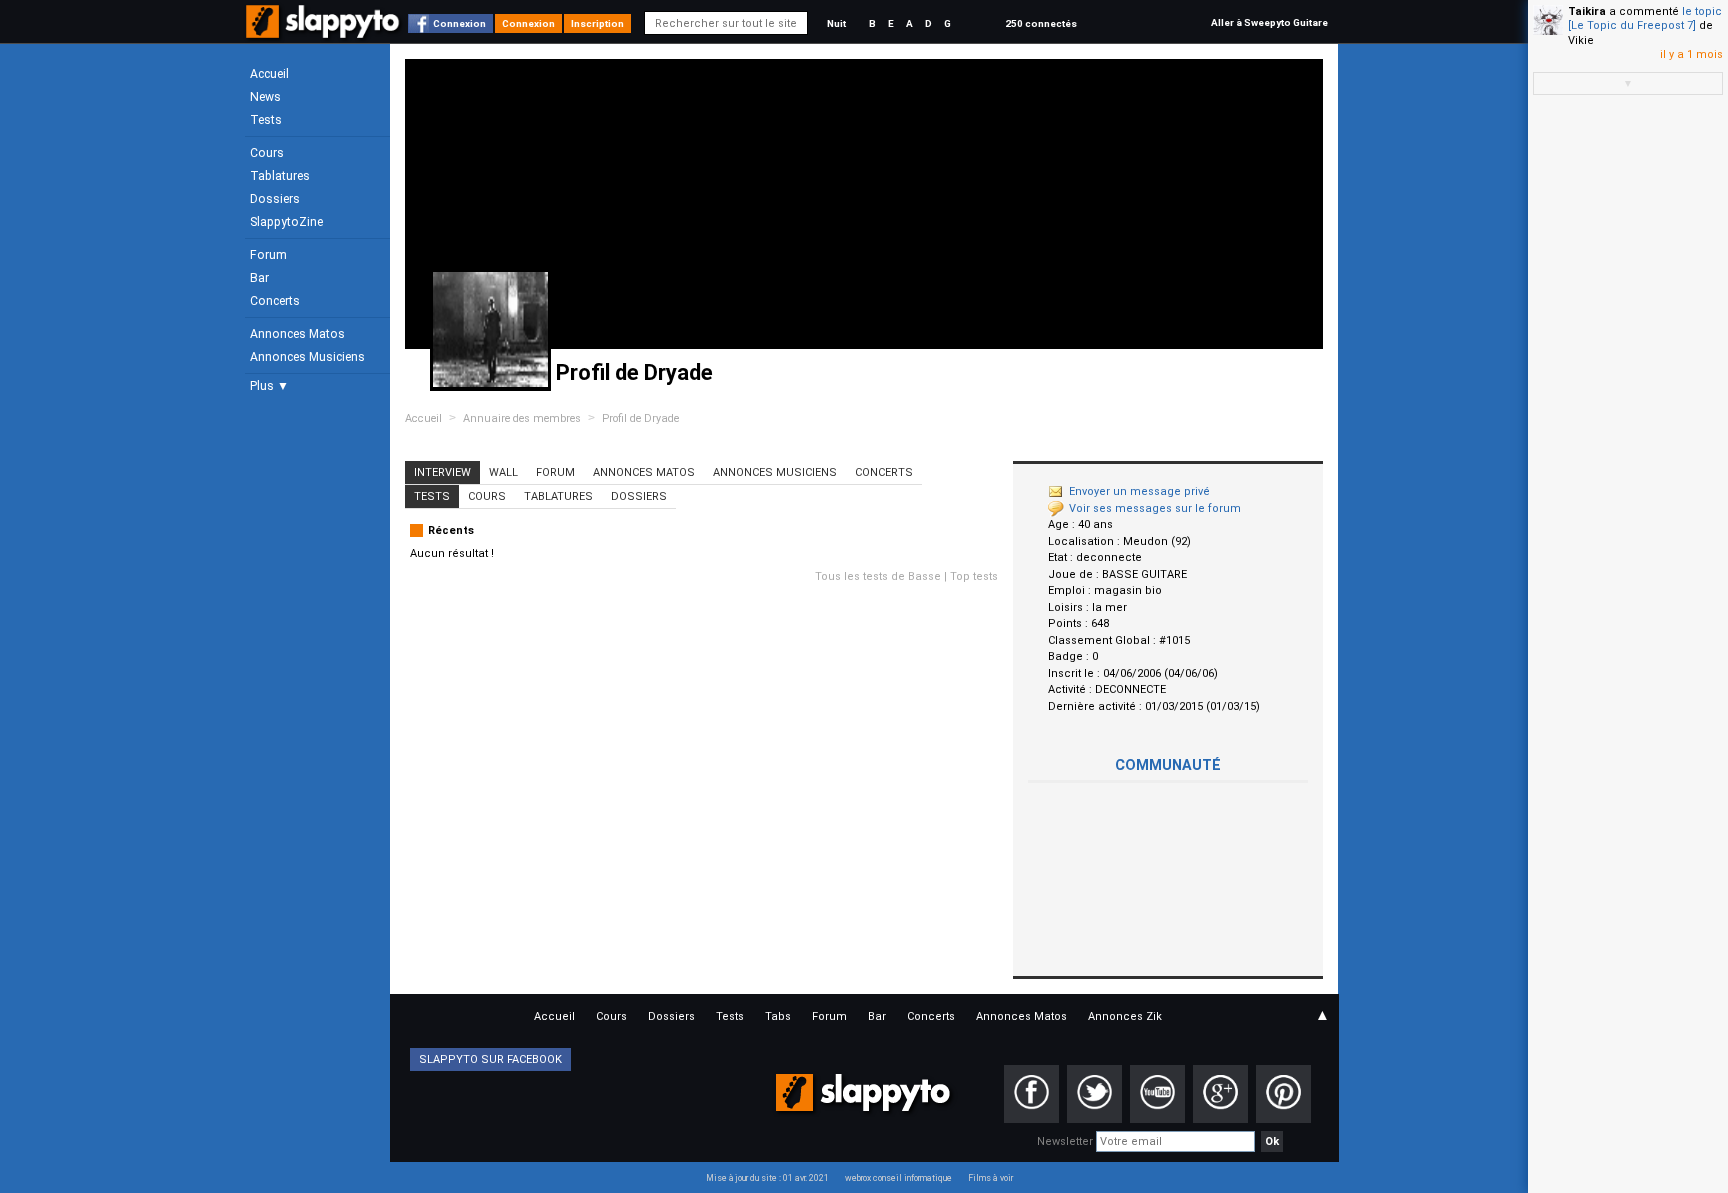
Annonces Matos (297, 334)
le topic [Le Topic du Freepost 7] (1645, 18)
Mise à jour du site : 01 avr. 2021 (767, 1178)
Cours (267, 153)
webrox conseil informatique (898, 1178)
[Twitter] (1094, 1094)
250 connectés (1041, 23)
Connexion (459, 23)
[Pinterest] (1283, 1094)
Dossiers (275, 199)
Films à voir (990, 1178)
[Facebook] (1031, 1094)
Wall (503, 472)
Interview (442, 472)
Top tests (974, 576)
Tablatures (280, 176)
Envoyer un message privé (1139, 491)
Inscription (597, 23)
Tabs (778, 1016)
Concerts (275, 301)
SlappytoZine (286, 222)
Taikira (1587, 11)
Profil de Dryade (640, 418)
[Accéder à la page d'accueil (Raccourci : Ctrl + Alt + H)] (324, 31)
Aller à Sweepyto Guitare (1269, 22)
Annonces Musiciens (307, 357)
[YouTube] (1157, 1094)
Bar (259, 278)
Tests (266, 120)
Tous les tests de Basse (878, 576)
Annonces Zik (1125, 1016)
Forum (268, 255)
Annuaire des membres (522, 418)
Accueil (269, 74)
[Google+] (1220, 1094)
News (265, 97)
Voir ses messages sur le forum (1155, 508)
